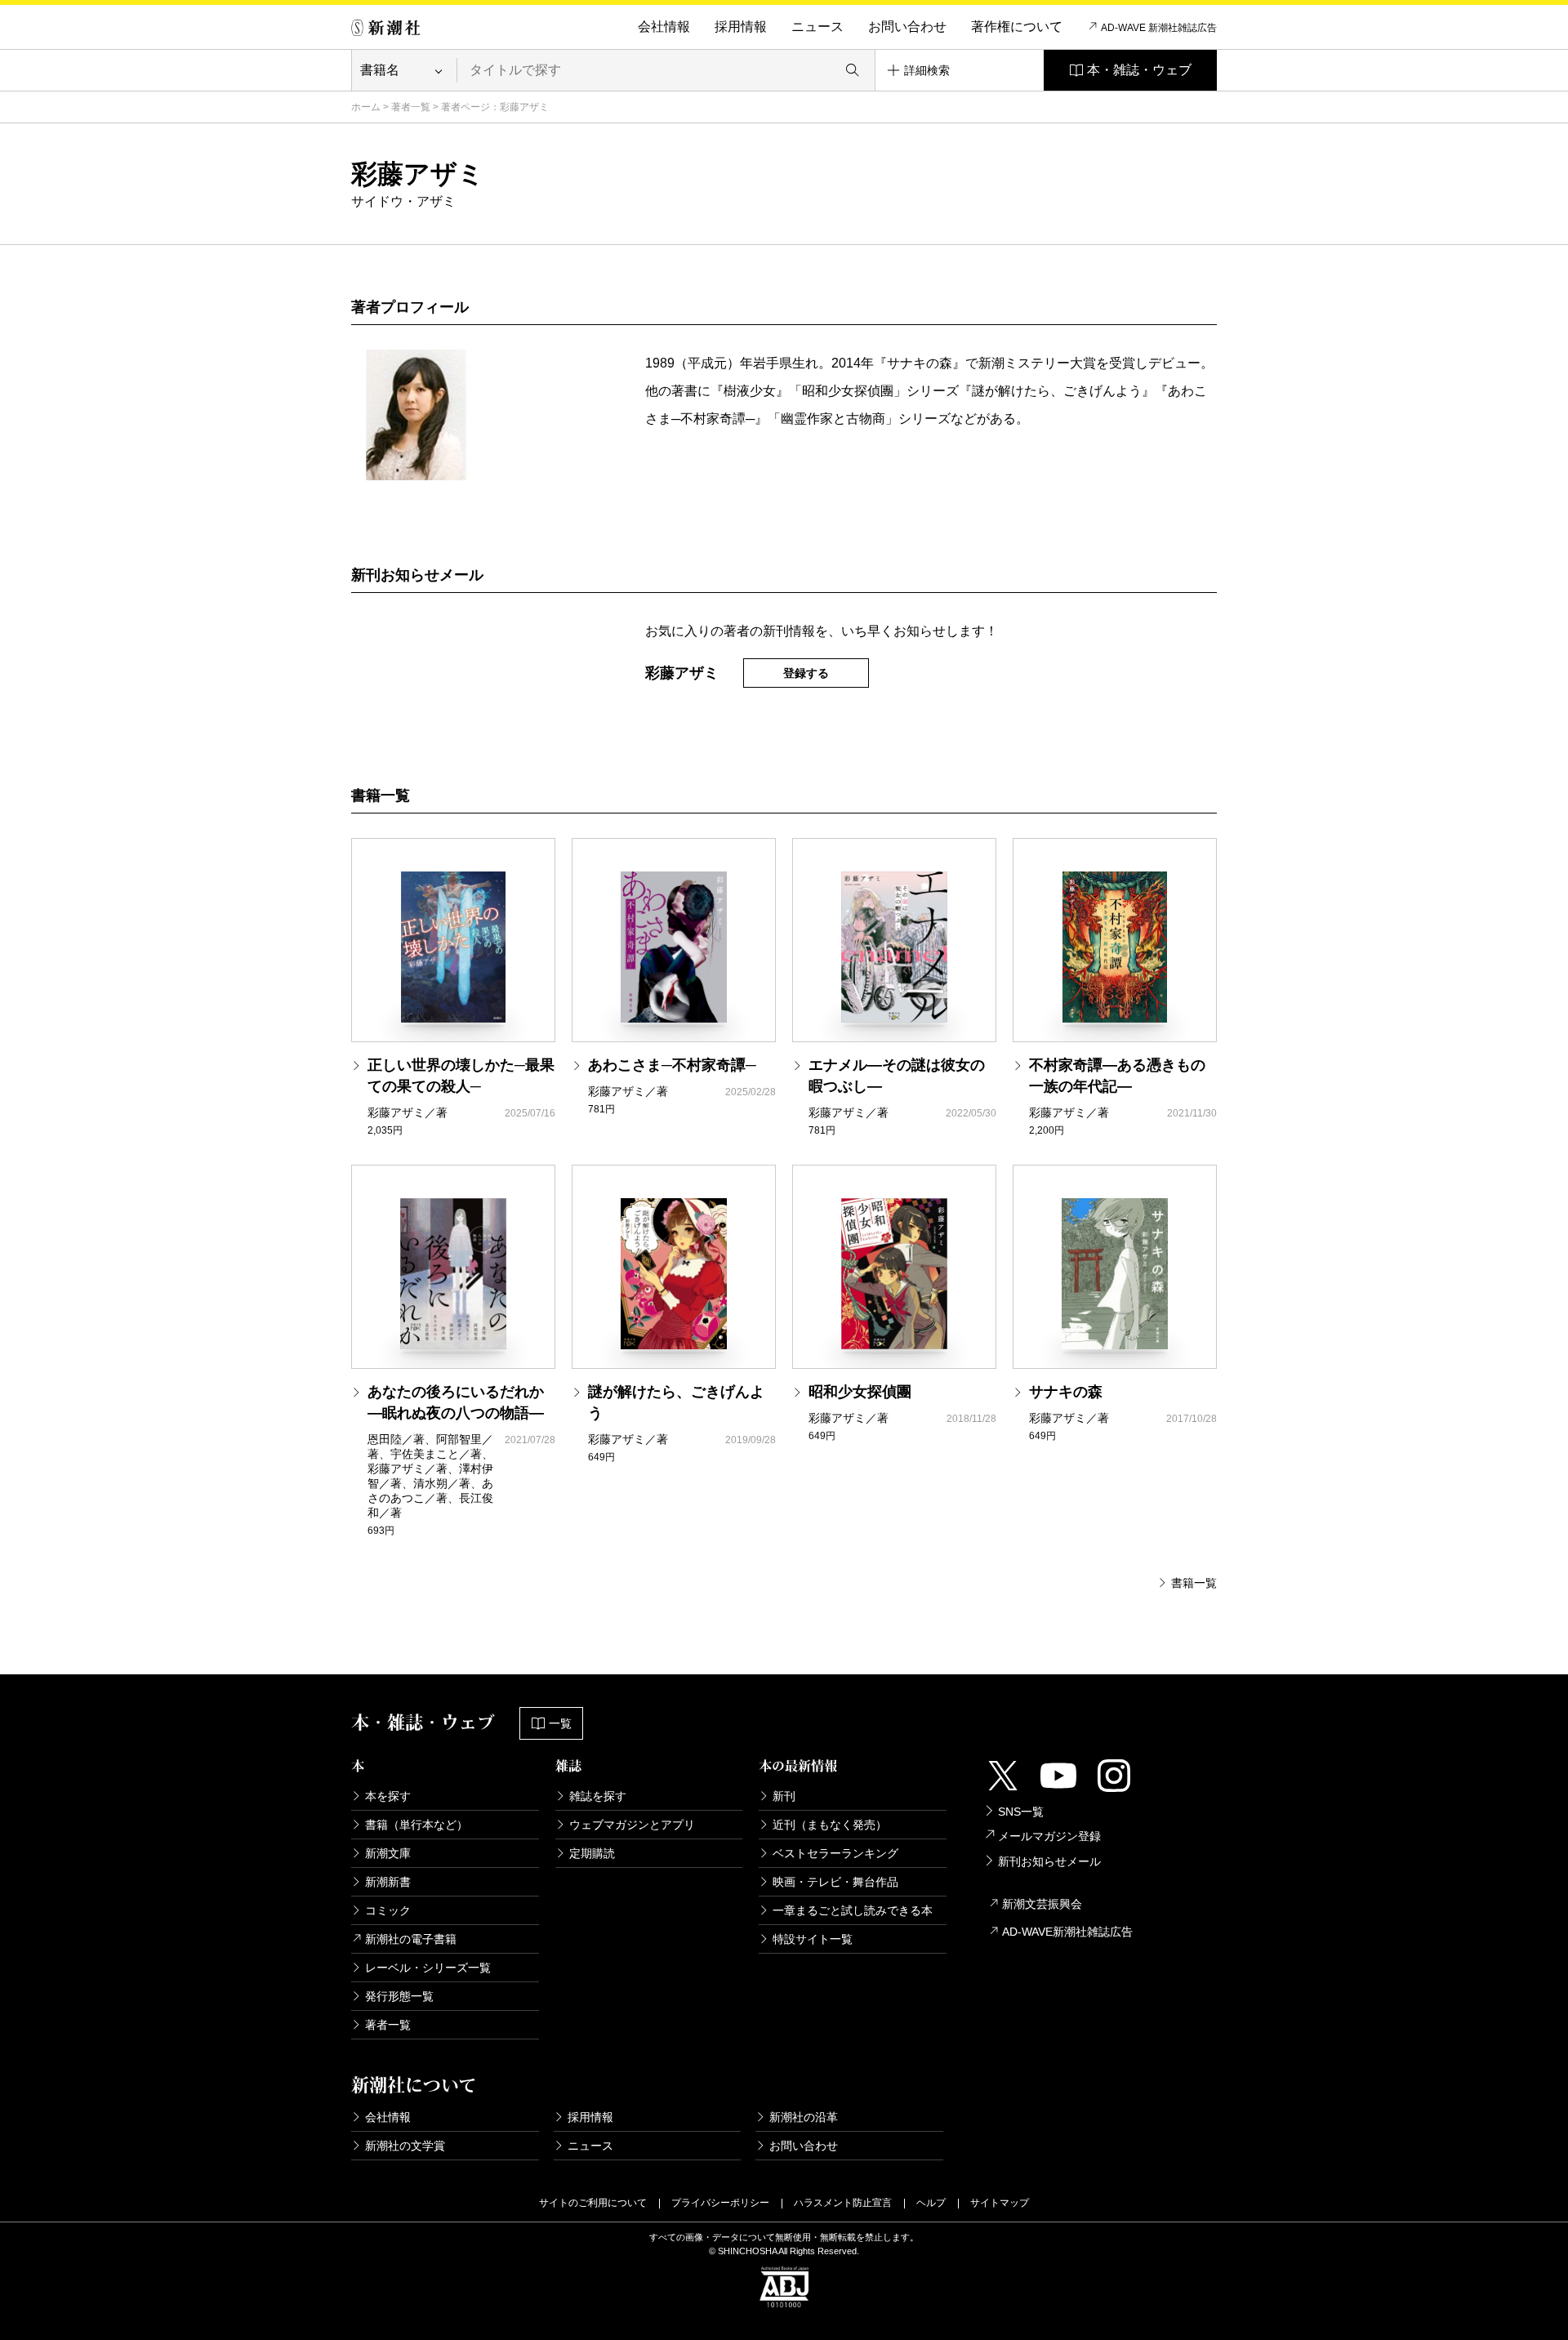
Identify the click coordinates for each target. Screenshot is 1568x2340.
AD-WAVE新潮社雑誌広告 (1067, 1932)
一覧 (560, 1723)
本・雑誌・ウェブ (1139, 70)
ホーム (366, 107)
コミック (388, 1910)
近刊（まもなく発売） (830, 1825)
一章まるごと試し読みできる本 (853, 1910)
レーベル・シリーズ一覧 (428, 1968)
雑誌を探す (598, 1796)
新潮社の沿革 (804, 2117)
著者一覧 (411, 107)
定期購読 (592, 1853)
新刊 (784, 1796)
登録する (806, 673)
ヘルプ (931, 2203)
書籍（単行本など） (416, 1825)
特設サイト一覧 (813, 1939)
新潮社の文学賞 (405, 2146)
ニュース (817, 27)
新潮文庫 (388, 1853)
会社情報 (664, 27)
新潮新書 (388, 1882)
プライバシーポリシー (720, 2203)
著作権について (1017, 27)
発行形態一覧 (399, 1996)
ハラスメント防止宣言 (843, 2203)
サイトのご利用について (593, 2203)
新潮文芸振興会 (1042, 1904)
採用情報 (741, 27)
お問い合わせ (907, 27)
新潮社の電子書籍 (411, 1939)
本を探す (388, 1796)
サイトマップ (1000, 2203)
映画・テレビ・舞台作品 (835, 1882)
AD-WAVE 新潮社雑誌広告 (1159, 28)
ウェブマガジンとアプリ (632, 1825)
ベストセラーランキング (835, 1853)
